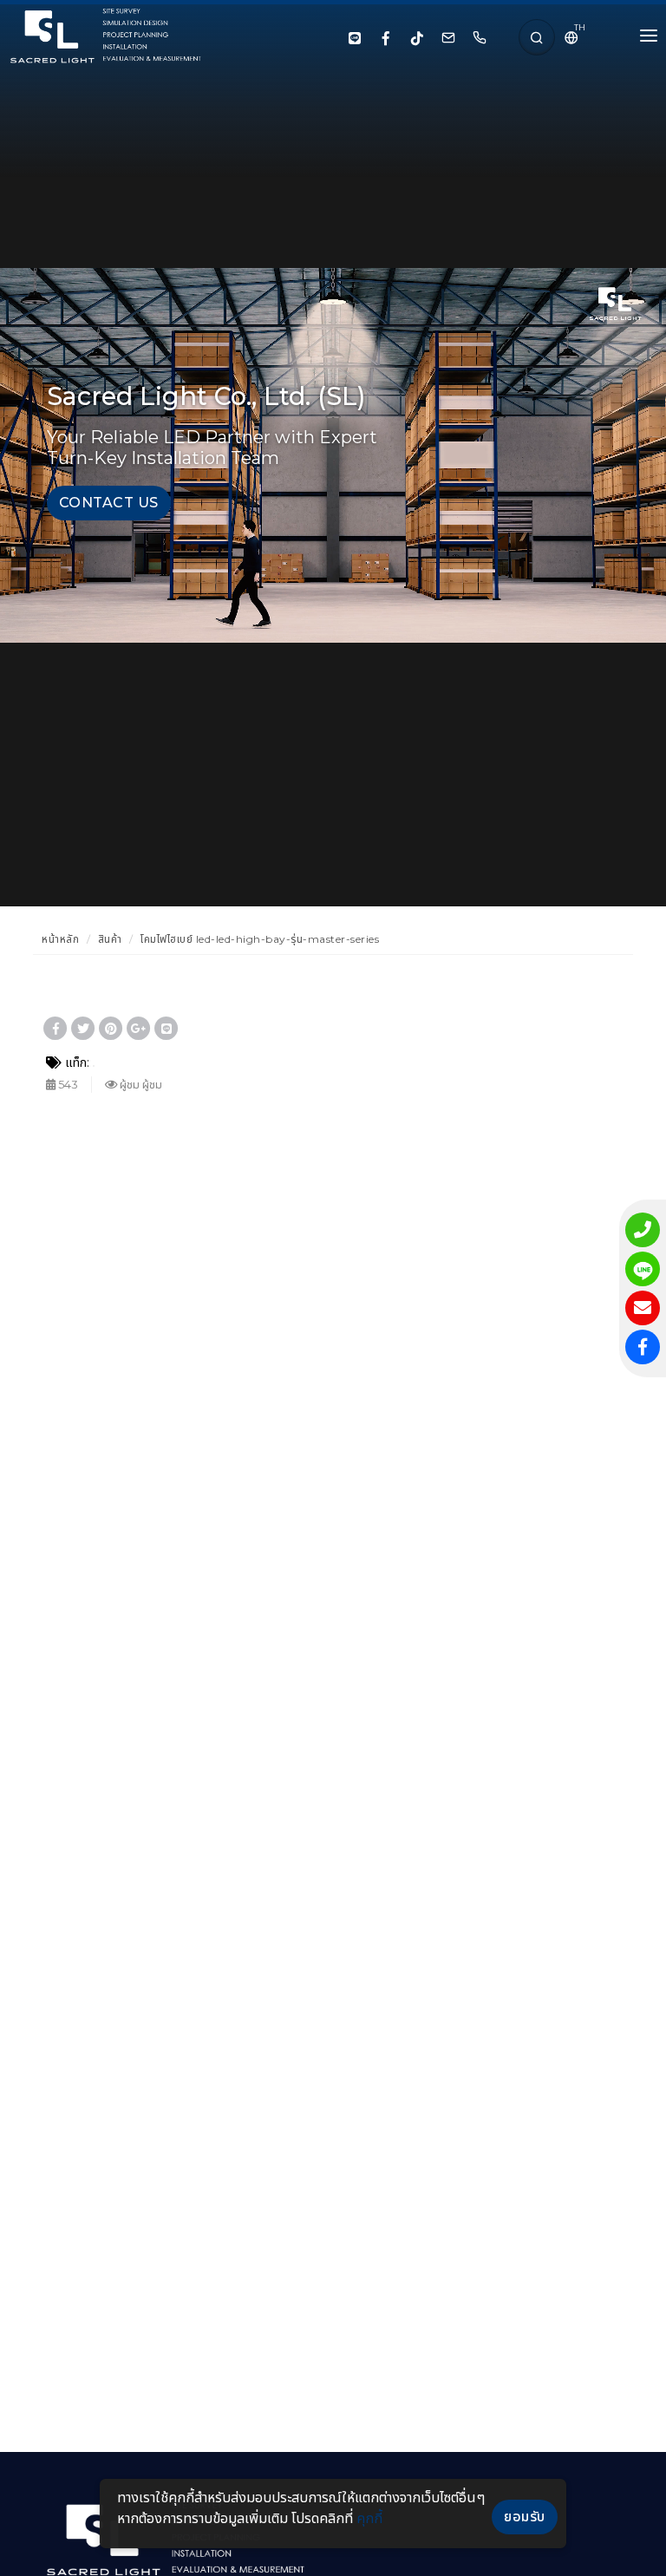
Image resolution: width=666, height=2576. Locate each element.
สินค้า (110, 939)
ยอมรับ (525, 2517)
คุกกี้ (369, 2518)
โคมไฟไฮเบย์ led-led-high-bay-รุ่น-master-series (260, 939)
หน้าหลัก (60, 939)
